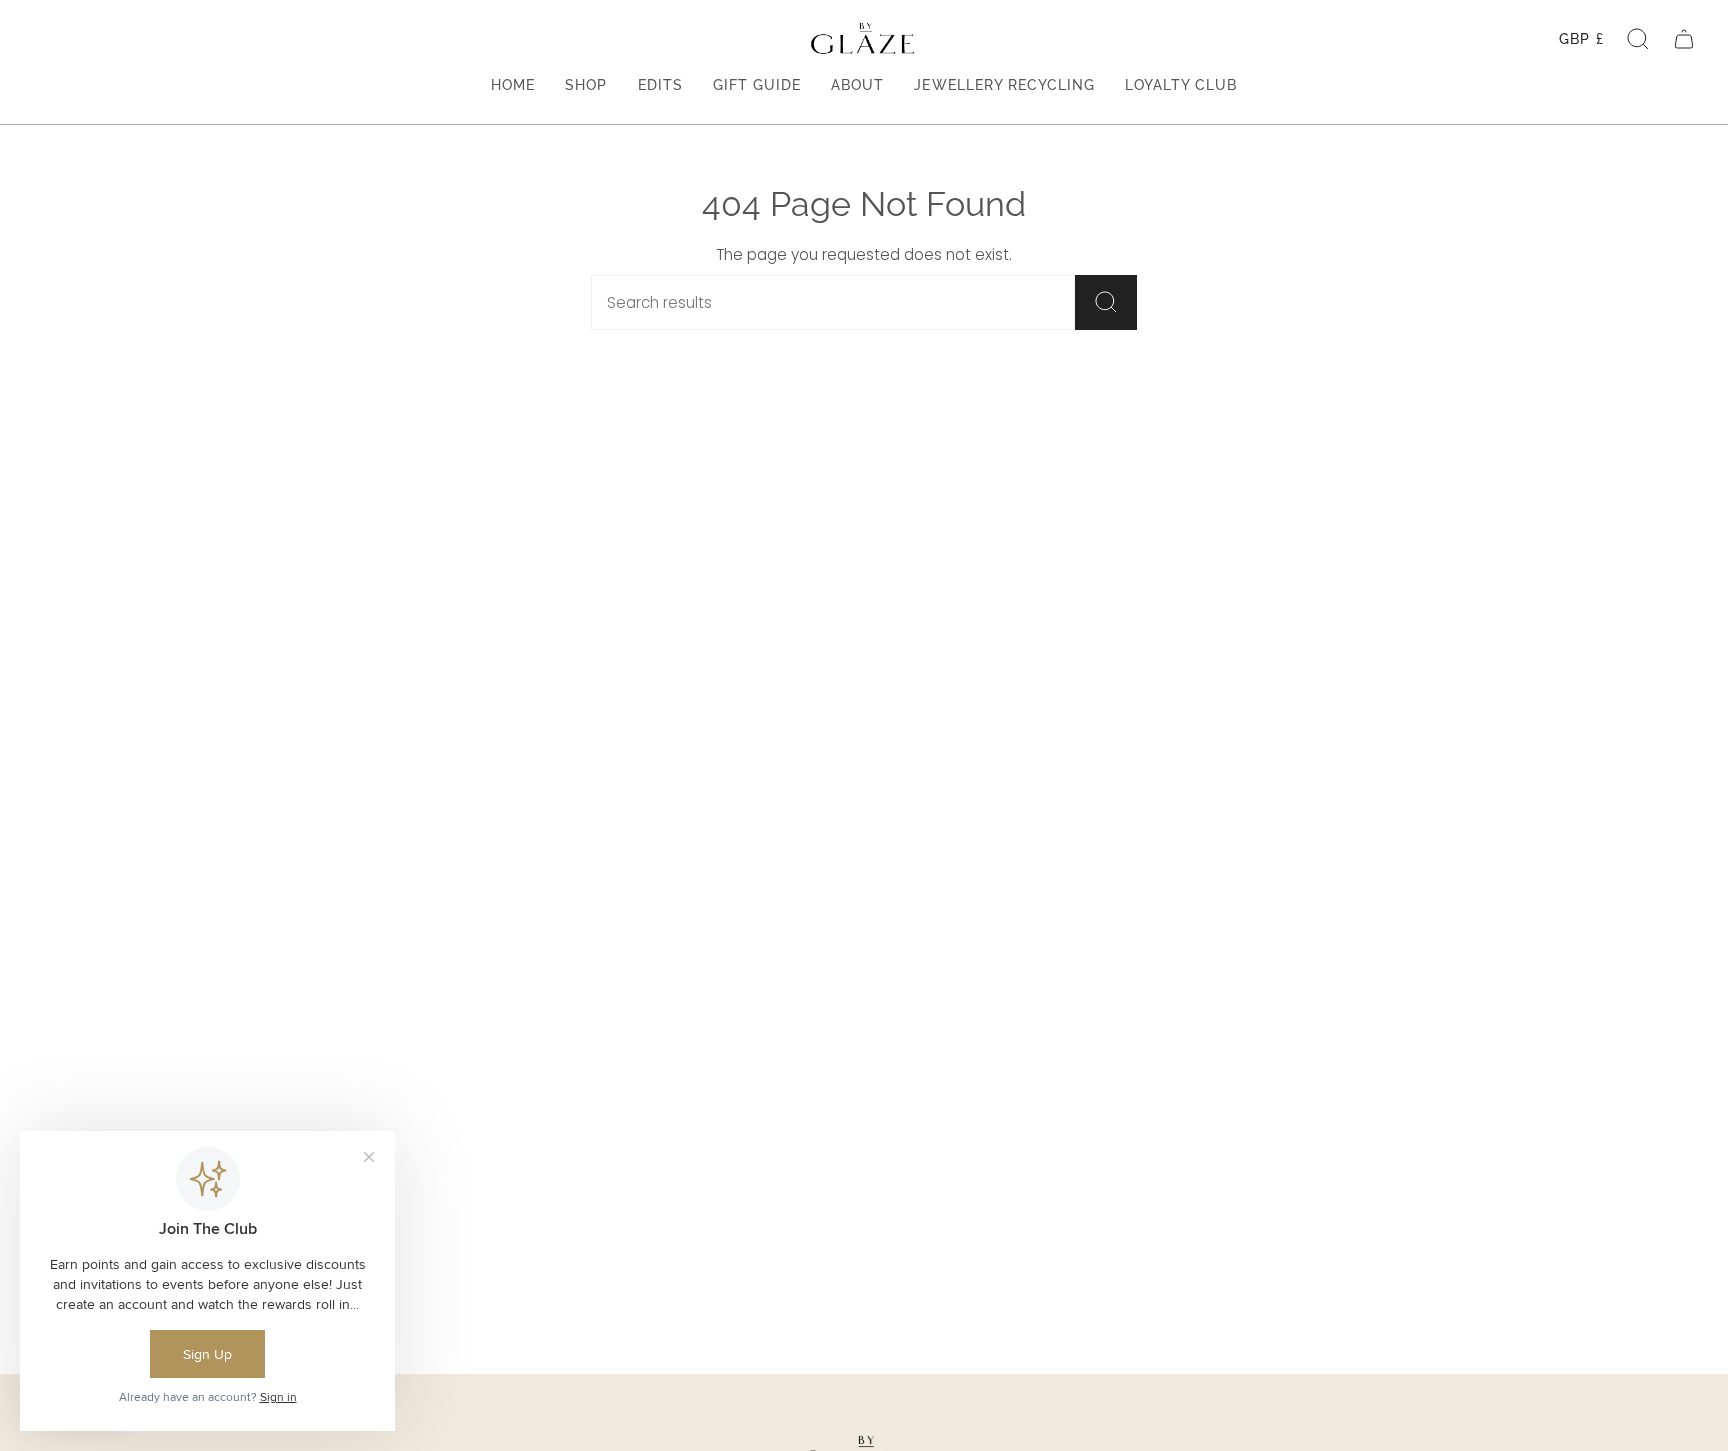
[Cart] (1684, 38)
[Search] (1106, 302)
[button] (1638, 38)
